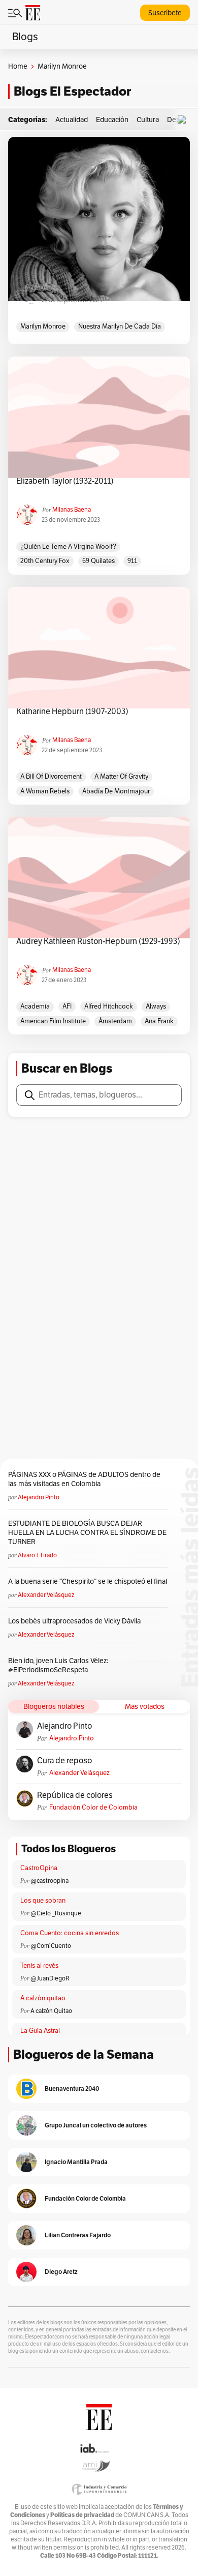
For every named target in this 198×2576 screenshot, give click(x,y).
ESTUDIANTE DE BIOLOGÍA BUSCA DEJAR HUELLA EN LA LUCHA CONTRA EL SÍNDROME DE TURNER (87, 1533)
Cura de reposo (64, 1761)
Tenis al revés (39, 1966)
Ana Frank (159, 1021)
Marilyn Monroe (43, 327)
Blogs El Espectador (72, 91)
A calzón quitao (43, 1998)
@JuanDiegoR (50, 1978)
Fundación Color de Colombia (93, 1808)
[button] (184, 120)
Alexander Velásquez (46, 1595)
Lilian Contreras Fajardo (78, 2235)
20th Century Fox (45, 561)
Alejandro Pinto (39, 1497)
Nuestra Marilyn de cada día (120, 327)
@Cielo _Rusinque (56, 1913)
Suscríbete (165, 13)
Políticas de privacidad (82, 2515)
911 (132, 561)
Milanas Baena (72, 510)
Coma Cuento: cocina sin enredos (70, 1933)
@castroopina (49, 1881)
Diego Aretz (61, 2272)
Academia (35, 1006)
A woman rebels (45, 791)
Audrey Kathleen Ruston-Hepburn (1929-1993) (98, 941)
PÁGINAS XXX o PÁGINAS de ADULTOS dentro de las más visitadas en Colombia (84, 1479)
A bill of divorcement (51, 777)
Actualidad (72, 120)
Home (18, 66)
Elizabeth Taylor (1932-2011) (65, 481)
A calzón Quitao (51, 2011)
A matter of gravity (121, 777)
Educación (112, 120)
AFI (67, 1006)
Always (156, 1006)
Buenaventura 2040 (72, 2089)
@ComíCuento (51, 1946)
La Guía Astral (40, 2031)
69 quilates (98, 561)
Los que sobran (43, 1901)
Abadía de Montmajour (116, 791)
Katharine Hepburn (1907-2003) (72, 712)
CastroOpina (39, 1868)
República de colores (75, 1795)
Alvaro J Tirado (37, 1555)
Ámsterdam (115, 1021)
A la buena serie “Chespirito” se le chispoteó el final (88, 1581)
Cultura (148, 120)
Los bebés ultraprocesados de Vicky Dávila (76, 1621)
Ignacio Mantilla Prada (76, 2162)
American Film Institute (53, 1021)
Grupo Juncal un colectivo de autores (96, 2125)
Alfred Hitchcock (109, 1006)
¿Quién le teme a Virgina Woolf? (68, 547)
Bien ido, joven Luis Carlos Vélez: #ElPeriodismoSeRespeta (58, 1665)
